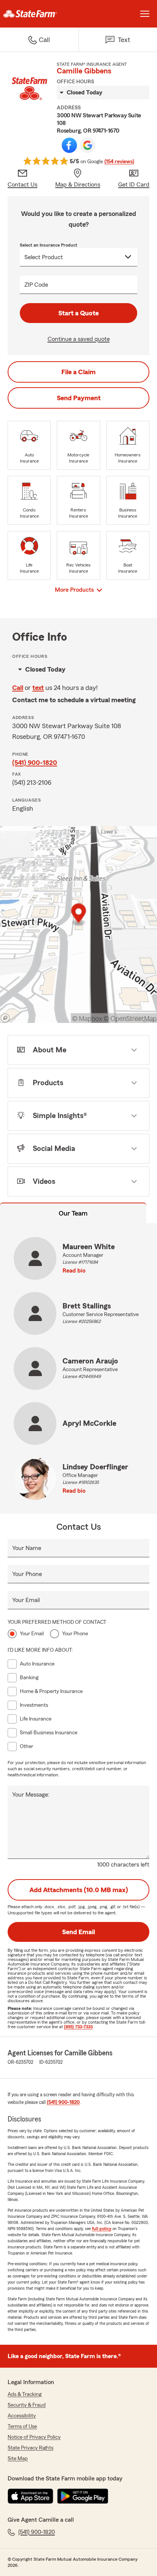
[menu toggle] (145, 14)
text (38, 688)
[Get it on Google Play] (83, 2496)
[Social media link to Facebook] (69, 145)
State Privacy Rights (30, 2448)
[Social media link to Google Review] (88, 145)
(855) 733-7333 (78, 2027)
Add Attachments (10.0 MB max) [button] (79, 1890)
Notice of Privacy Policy (34, 2437)
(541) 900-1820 (35, 763)
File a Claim (78, 372)
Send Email (78, 1932)
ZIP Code (36, 285)
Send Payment (79, 398)
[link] (39, 14)
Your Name (27, 1548)
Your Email (26, 1600)
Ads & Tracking (25, 2394)
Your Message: (31, 1795)
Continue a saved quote (79, 339)
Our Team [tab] (73, 1213)
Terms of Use (22, 2427)
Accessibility (22, 2416)
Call (18, 688)
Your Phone (27, 1574)
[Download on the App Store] (30, 2496)
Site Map (18, 2459)
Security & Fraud (27, 2405)
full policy (102, 2229)
